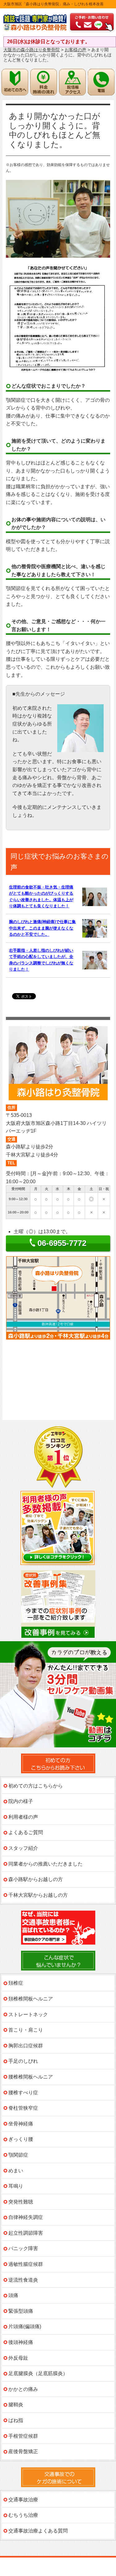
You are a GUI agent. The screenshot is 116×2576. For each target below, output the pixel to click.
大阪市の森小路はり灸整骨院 (32, 50)
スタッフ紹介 (23, 1848)
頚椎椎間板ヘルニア (31, 1999)
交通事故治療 (23, 2500)
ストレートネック (28, 2014)
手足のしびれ (23, 2061)
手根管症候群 (23, 2436)
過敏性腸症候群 (26, 2264)
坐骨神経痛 (21, 2124)
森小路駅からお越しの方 (36, 1879)
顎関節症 (18, 2155)
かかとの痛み (23, 2389)
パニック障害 (23, 2248)
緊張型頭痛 (21, 2311)
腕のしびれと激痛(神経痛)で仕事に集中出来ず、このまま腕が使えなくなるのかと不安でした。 (42, 928)
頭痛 (13, 2295)
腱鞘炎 (16, 2405)
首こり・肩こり (26, 2030)
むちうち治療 (23, 2515)
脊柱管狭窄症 (23, 2108)
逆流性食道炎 (23, 2280)
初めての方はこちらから (36, 1786)
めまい (16, 2171)
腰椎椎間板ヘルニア (31, 2077)
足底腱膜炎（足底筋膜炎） (38, 2373)
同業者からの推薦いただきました (45, 1864)
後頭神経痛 (21, 2342)
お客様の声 (75, 50)
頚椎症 (16, 1983)
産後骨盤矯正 (23, 2451)
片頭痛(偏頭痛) (25, 2326)
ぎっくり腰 (21, 2139)
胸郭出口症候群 (26, 2046)
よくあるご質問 (26, 1832)
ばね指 (16, 2420)
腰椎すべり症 (23, 2093)
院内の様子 (21, 1801)
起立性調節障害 (26, 2233)
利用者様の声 (23, 1817)
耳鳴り (16, 2186)
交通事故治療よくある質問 (38, 2531)
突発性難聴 (21, 2202)
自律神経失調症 (26, 2217)
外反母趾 (18, 2358)
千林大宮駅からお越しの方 (38, 1895)
